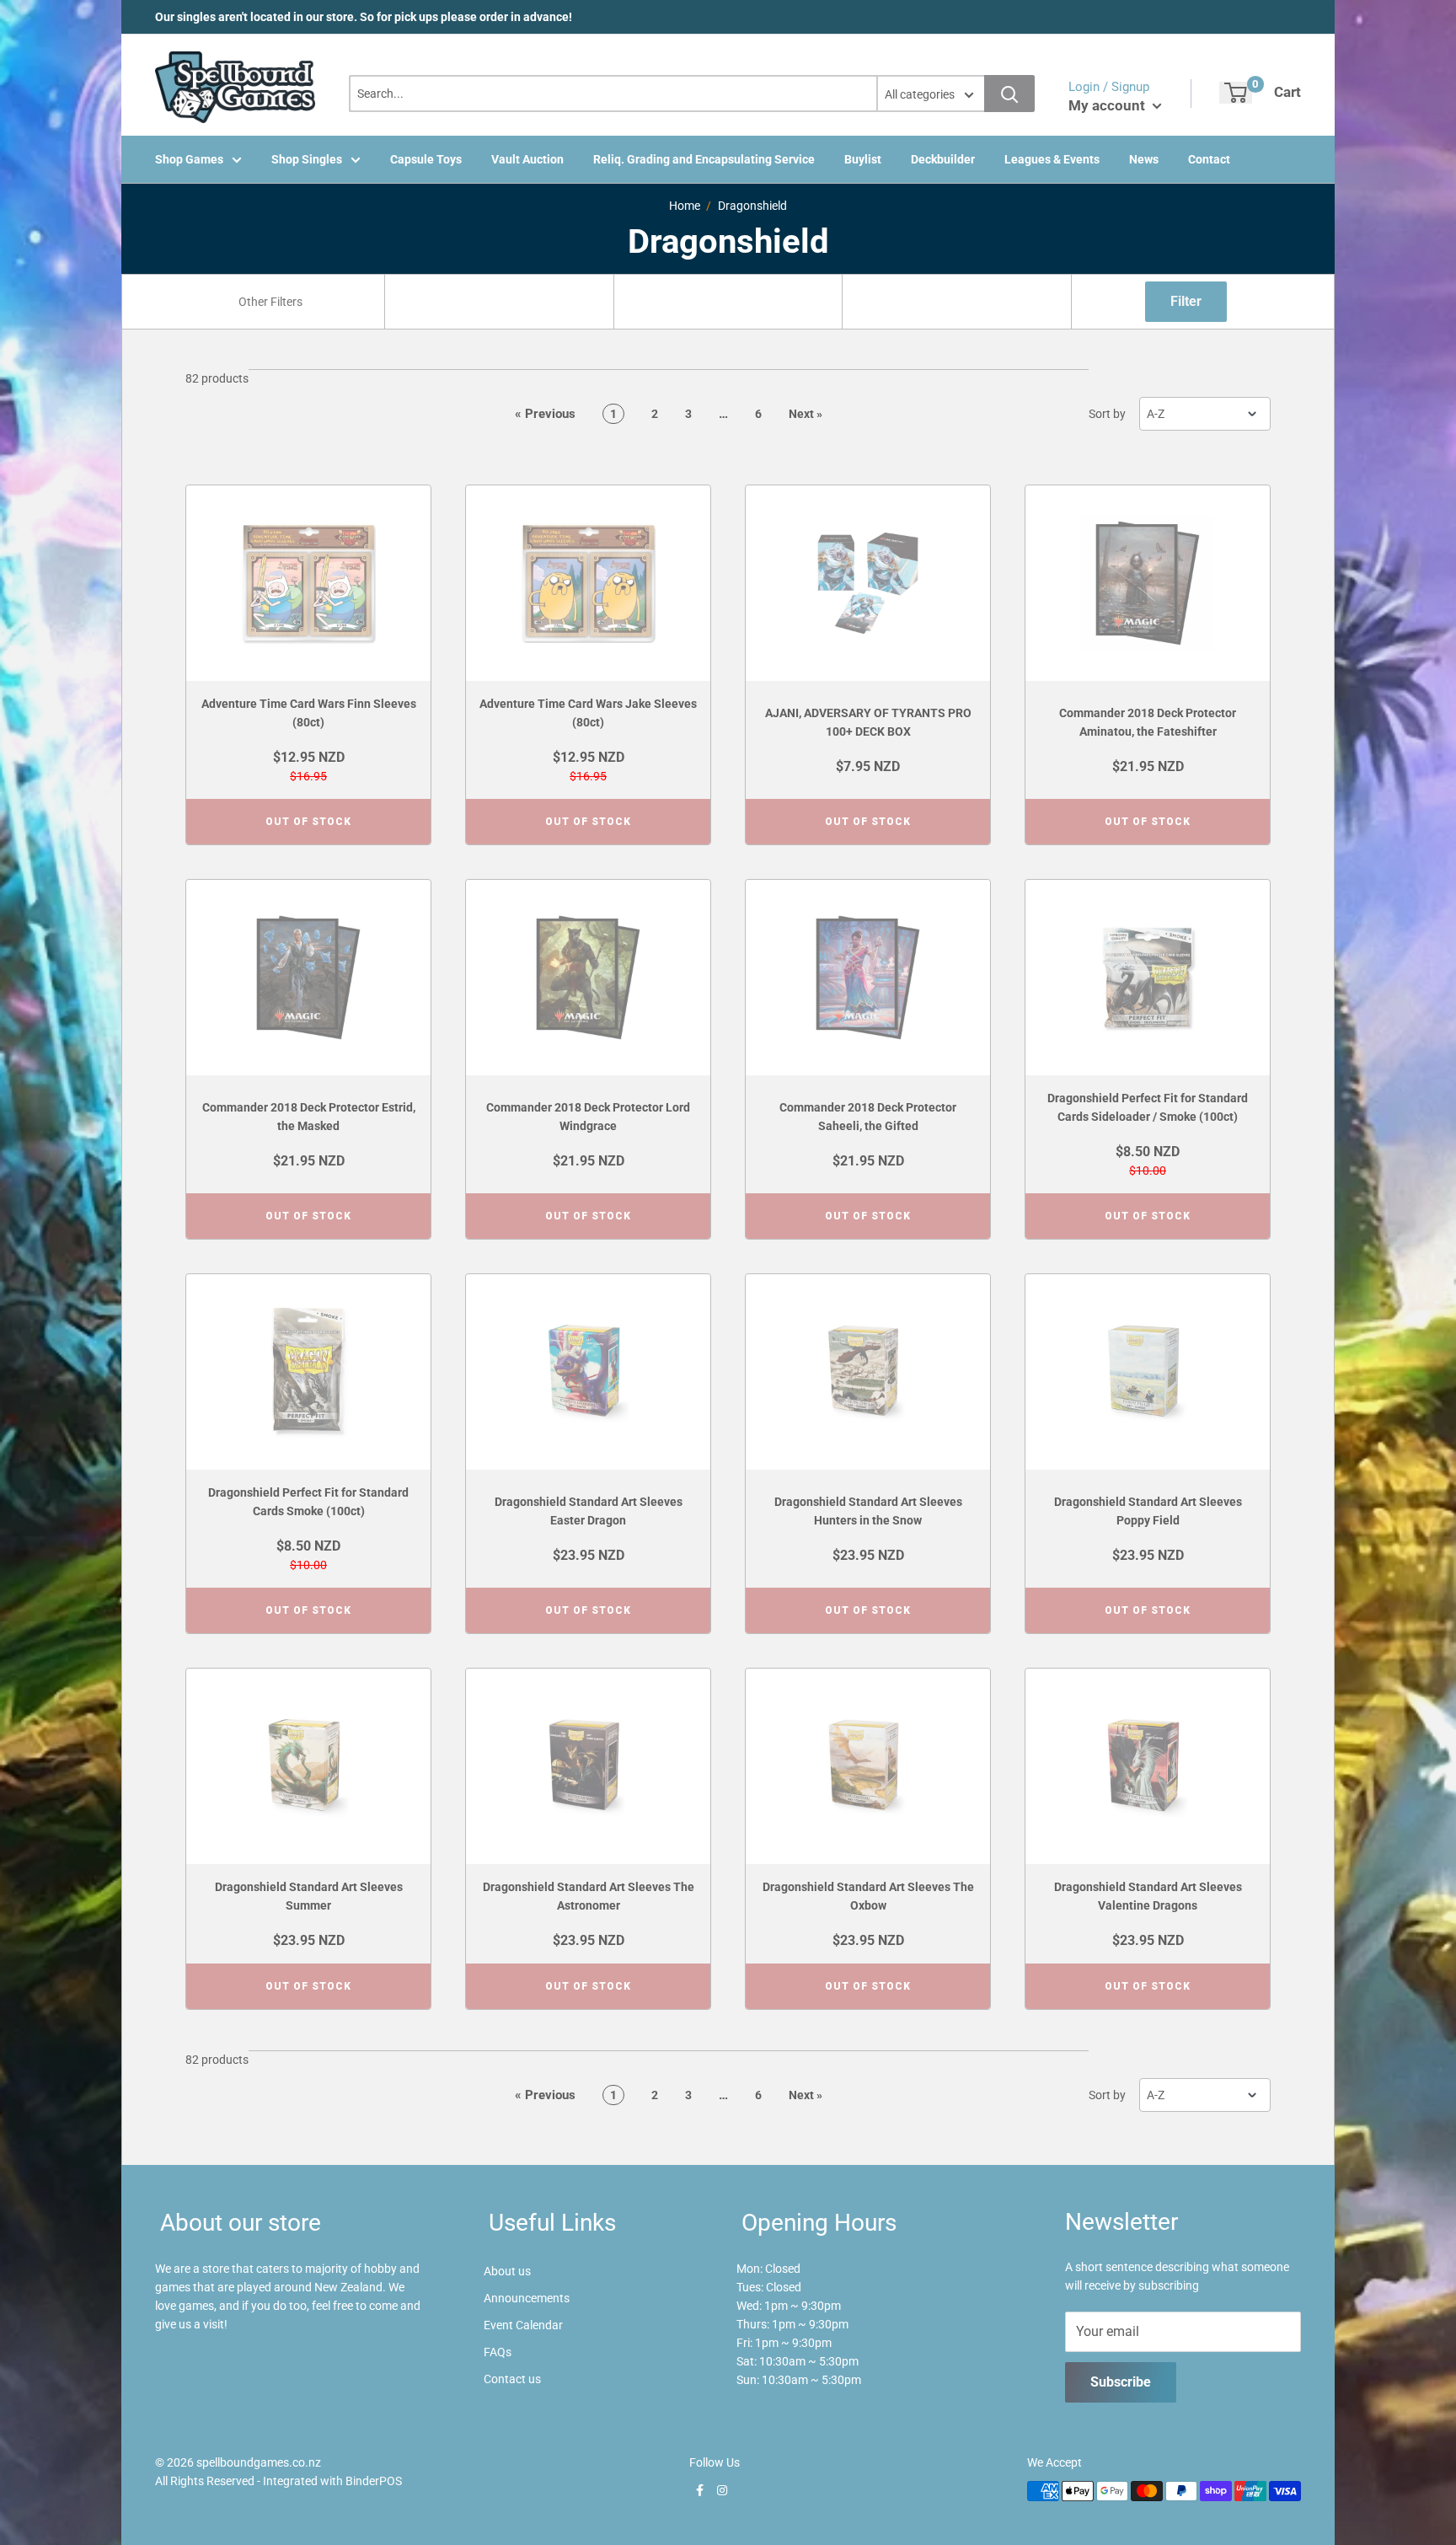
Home (685, 206)
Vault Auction (527, 159)
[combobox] (270, 302)
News (1144, 159)
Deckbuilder (943, 159)
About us (507, 2271)
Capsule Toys (426, 159)
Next (806, 414)
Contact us (512, 2379)
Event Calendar (523, 2325)
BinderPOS (374, 2481)
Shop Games (189, 159)
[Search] (1009, 94)
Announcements (527, 2298)
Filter (1186, 301)
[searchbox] (272, 302)
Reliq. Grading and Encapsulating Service (704, 159)
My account (1108, 105)
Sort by (1107, 414)
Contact (1209, 159)
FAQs (498, 2352)
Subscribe (1121, 2382)
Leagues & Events (1052, 159)
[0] (1236, 93)
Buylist (863, 159)
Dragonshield (752, 206)
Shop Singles (307, 159)
